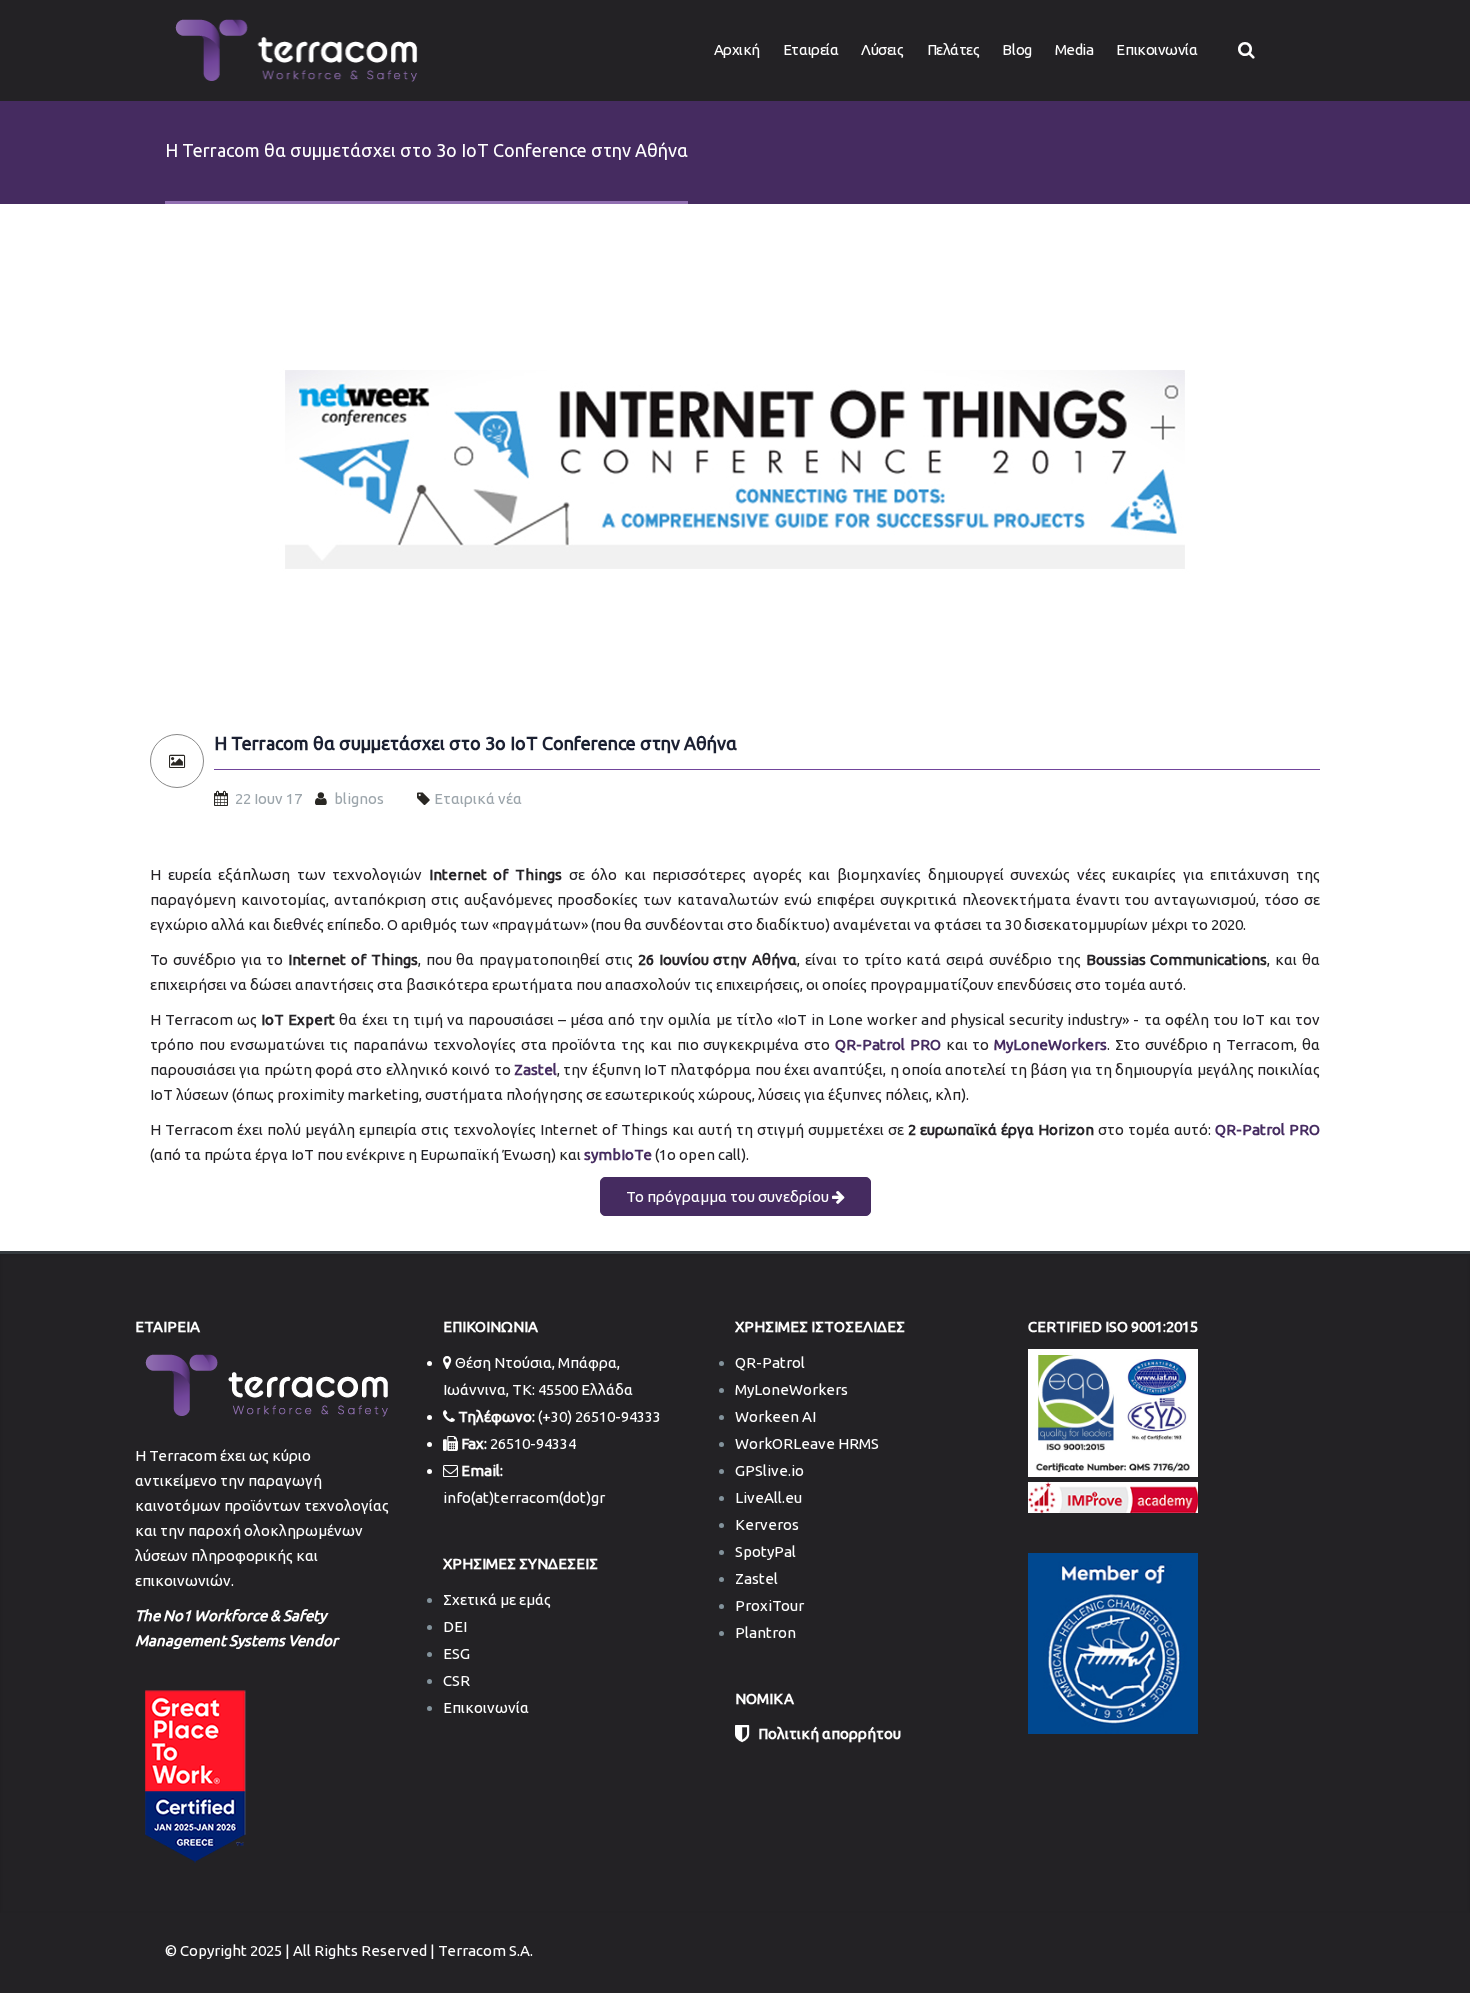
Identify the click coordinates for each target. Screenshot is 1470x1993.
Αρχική (737, 49)
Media (1074, 49)
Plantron (765, 1632)
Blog (1016, 49)
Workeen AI (775, 1416)
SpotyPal (765, 1551)
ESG (456, 1653)
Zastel (756, 1578)
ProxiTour (769, 1605)
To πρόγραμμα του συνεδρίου (729, 1196)
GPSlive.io (769, 1470)
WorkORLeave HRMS (807, 1443)
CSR (456, 1680)
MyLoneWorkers (791, 1389)
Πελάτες (953, 49)
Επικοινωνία (1156, 49)
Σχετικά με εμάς (497, 1599)
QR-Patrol (770, 1362)
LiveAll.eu (768, 1497)
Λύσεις (882, 49)
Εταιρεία (810, 49)
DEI (455, 1626)
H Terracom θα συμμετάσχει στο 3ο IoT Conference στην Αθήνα (475, 743)
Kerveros (767, 1524)
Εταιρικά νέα (478, 798)
